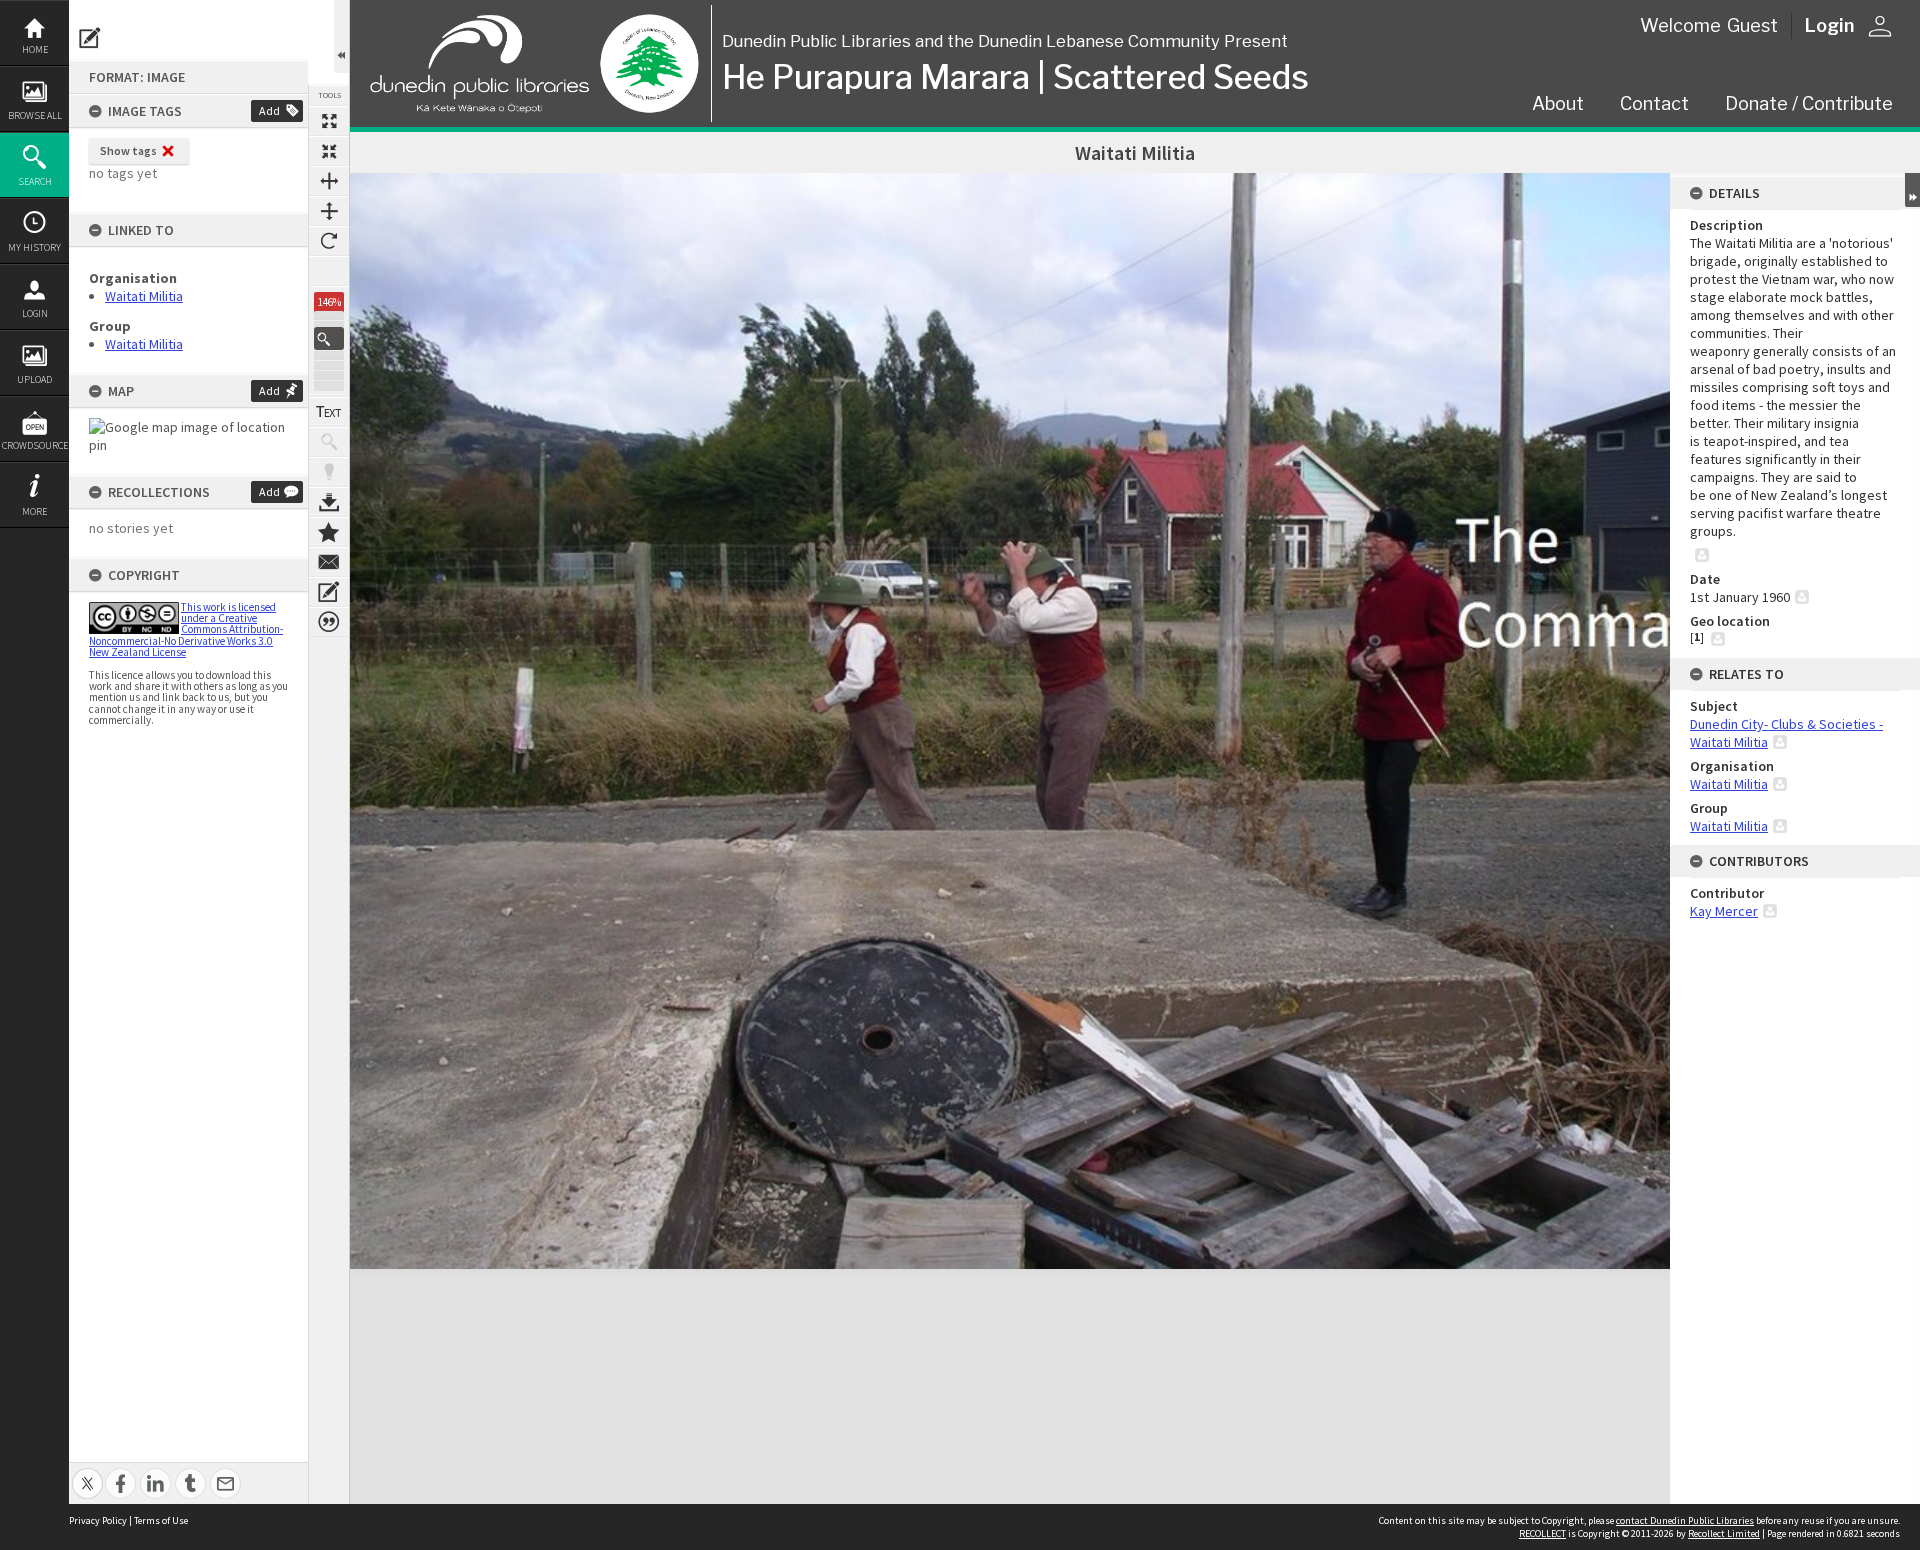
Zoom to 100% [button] (329, 271)
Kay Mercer (1724, 911)
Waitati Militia (144, 296)
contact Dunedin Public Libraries (1685, 1520)
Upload (34, 379)
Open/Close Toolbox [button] (341, 36)
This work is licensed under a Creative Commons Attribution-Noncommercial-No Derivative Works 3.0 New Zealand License (186, 629)
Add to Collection (329, 532)
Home (35, 49)
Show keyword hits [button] (329, 442)
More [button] (34, 511)
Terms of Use (161, 1520)
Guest (1752, 25)
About (1558, 103)
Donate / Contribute (1809, 103)
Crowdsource (35, 445)
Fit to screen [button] (329, 151)
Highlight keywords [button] (329, 472)
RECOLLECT (1542, 1533)
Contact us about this (329, 562)
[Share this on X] (87, 1472)
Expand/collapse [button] (1912, 190)
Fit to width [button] (329, 181)
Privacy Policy (98, 1520)
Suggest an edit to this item (90, 38)
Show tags (128, 150)
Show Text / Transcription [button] (329, 412)
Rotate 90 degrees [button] (329, 241)
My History (34, 247)
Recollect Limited (1724, 1533)
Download (329, 502)
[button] (329, 338)
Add (269, 110)
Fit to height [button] (329, 211)
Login (35, 313)
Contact (1654, 103)
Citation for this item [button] (329, 622)
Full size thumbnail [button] (329, 121)
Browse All (35, 115)
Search (35, 181)
